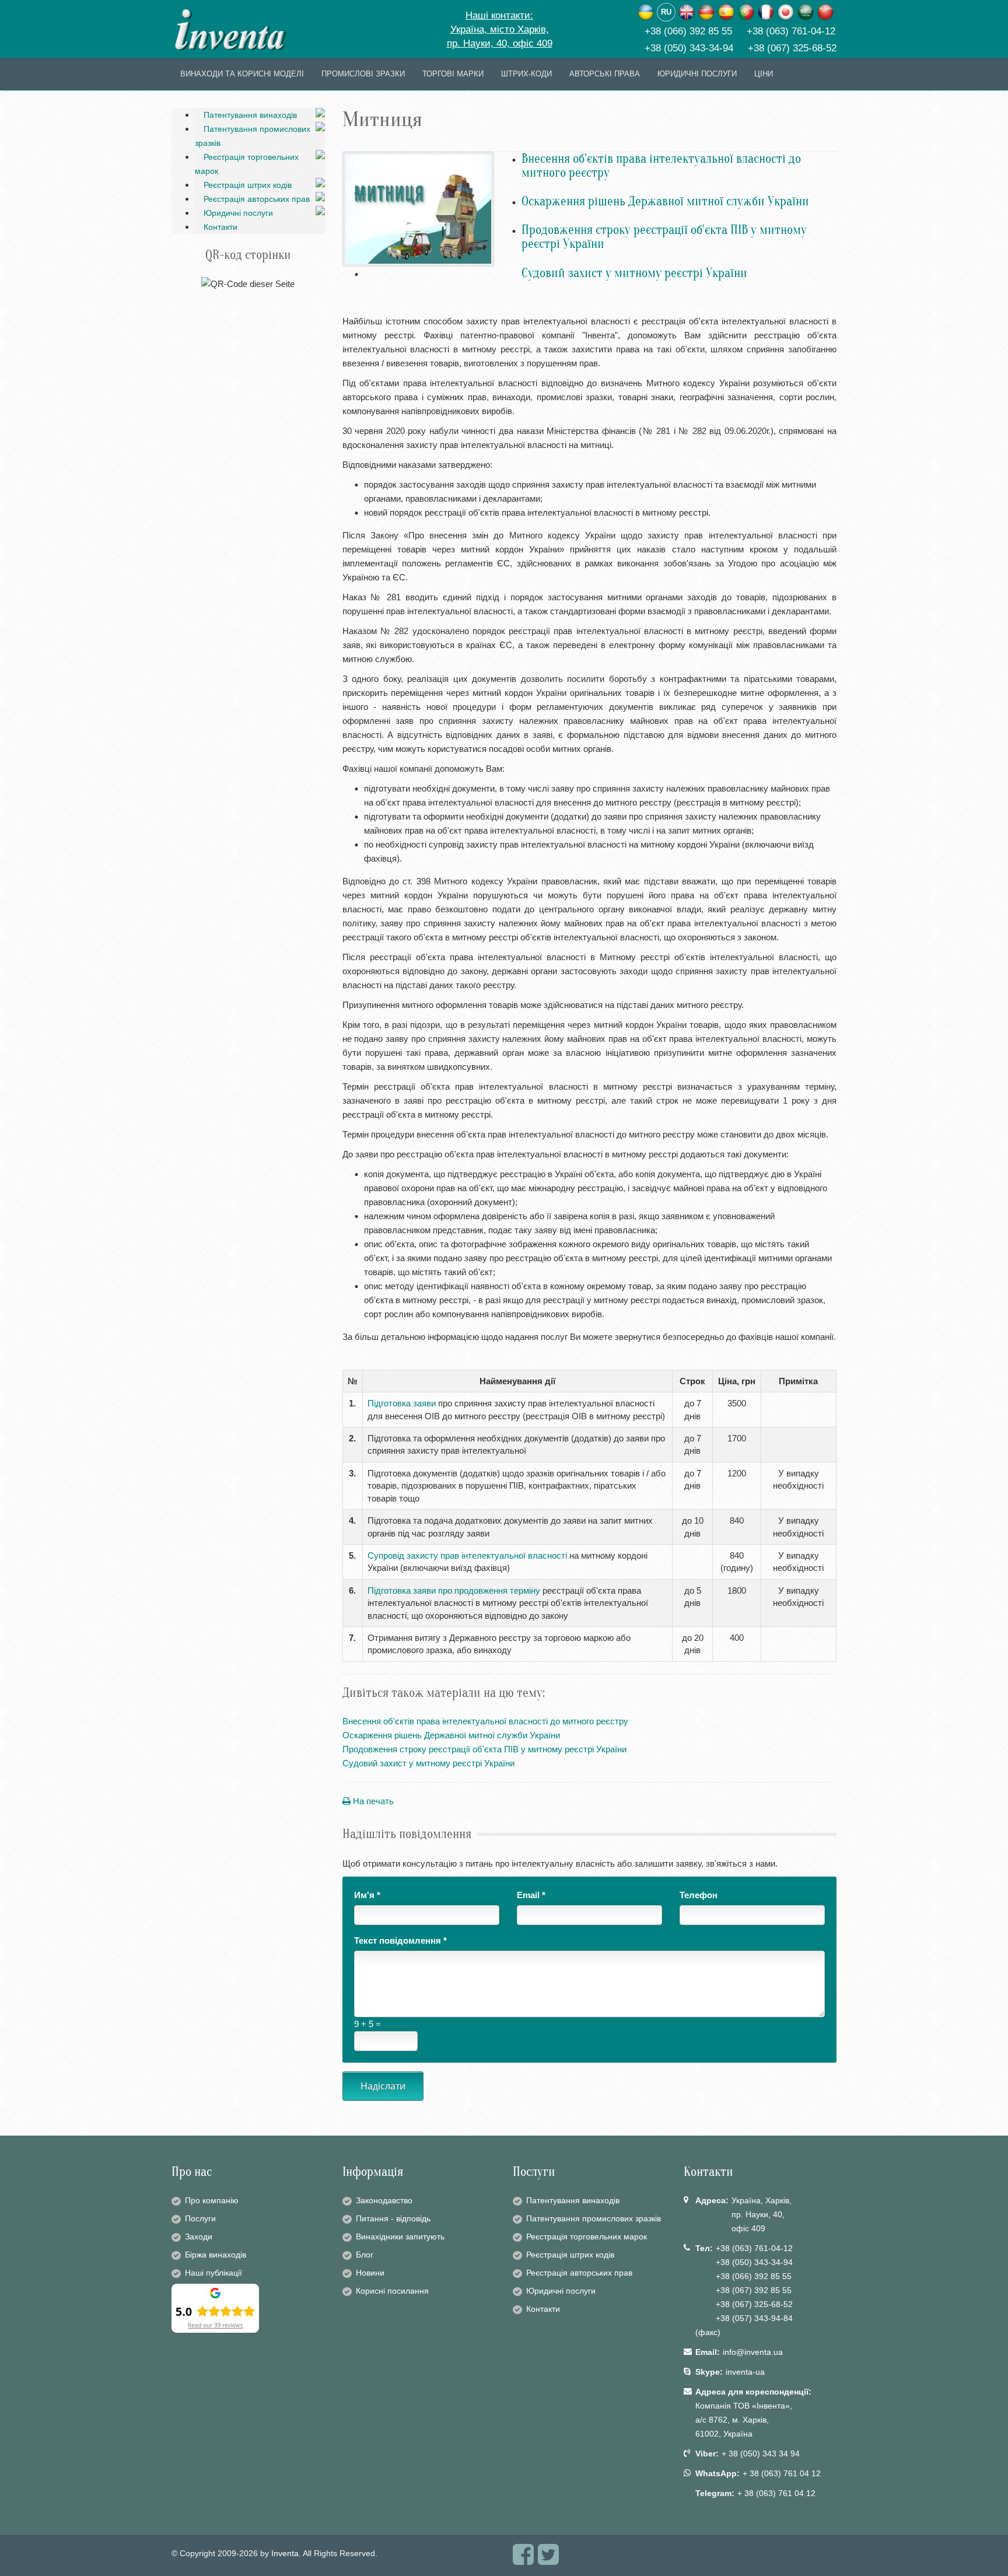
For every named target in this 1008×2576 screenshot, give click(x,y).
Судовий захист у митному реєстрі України (634, 273)
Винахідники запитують (400, 2236)
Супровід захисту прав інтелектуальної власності (467, 1555)
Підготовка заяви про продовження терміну (454, 1590)
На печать (372, 1801)
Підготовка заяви (402, 1403)
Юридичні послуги (238, 213)
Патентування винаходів (250, 115)
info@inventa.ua (753, 2352)
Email (531, 1895)
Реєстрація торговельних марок (247, 164)
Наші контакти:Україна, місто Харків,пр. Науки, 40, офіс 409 (500, 29)
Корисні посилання (392, 2291)
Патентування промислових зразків (253, 136)
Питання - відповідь (393, 2218)
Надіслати (383, 2086)
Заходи (199, 2236)
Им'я (367, 1895)
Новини (370, 2273)
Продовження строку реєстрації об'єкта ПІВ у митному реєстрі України (664, 237)
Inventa (285, 2553)
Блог (365, 2255)
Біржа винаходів (216, 2255)
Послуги (200, 2218)
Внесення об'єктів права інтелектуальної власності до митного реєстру (661, 166)
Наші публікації (213, 2273)
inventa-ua (745, 2372)
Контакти (220, 227)
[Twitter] (548, 2560)
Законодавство (384, 2200)
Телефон (699, 1895)
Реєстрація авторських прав (257, 199)
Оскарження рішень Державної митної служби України (665, 201)
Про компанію (212, 2200)
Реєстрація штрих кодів (248, 185)
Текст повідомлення (400, 1940)
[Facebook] (523, 2560)
